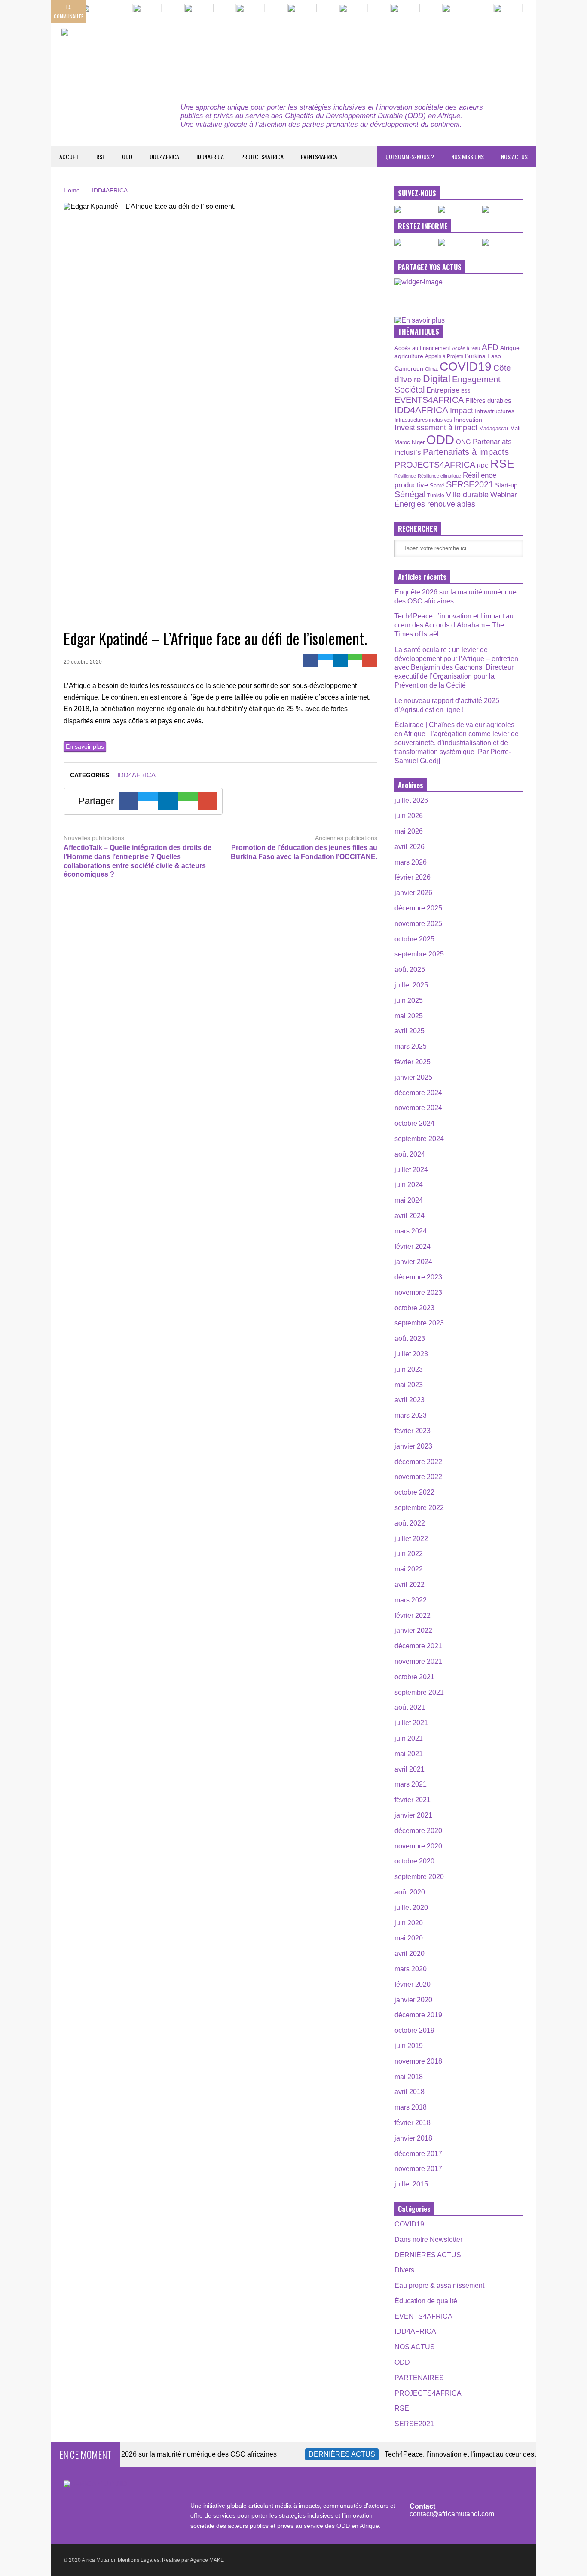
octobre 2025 (414, 939)
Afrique (510, 348)
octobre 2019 (414, 2030)
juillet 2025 (411, 985)
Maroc (402, 442)
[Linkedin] (340, 660)
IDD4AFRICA (210, 157)
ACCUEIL (69, 157)
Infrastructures (495, 411)
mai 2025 (409, 1016)
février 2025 (413, 1062)
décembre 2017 (418, 2154)
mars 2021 (411, 1784)
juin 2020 (409, 1923)
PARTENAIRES (419, 2378)
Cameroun (409, 368)
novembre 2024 (418, 1108)
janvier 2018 (413, 2138)
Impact (462, 411)
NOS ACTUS (514, 157)
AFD (490, 347)
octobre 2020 (414, 1861)
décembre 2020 (418, 1831)
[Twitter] (326, 657)
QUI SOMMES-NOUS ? (410, 157)
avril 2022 (410, 1585)
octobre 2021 (414, 1677)
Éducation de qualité (426, 2301)
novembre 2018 (418, 2061)
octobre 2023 (414, 1308)
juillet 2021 (411, 1723)
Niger (418, 442)
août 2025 (410, 970)
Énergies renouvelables (435, 504)
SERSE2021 (470, 484)
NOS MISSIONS (468, 157)
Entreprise (443, 390)
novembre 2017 (418, 2169)
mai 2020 (409, 1938)
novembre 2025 (418, 924)
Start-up (506, 485)
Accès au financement (422, 348)
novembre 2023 (418, 1293)
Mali (515, 429)
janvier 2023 (413, 1446)
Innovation (468, 420)
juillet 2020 (411, 1908)
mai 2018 (409, 2077)
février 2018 (413, 2123)
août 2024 (410, 1154)
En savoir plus (85, 746)
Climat (431, 369)
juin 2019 (409, 2046)
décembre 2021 (418, 1646)
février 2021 (413, 1800)
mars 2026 (411, 862)
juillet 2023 (411, 1354)
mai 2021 (409, 1754)
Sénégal (410, 494)
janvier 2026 (413, 893)
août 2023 (410, 1338)
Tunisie (436, 495)
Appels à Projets (444, 356)
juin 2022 (409, 1554)
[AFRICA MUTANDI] (140, 56)
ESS (466, 391)
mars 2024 (411, 1231)
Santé (437, 486)
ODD (127, 157)
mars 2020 (411, 1969)
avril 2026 (410, 847)
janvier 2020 (413, 2000)
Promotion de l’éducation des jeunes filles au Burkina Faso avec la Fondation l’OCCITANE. (304, 852)
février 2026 (413, 877)
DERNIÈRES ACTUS (428, 2255)
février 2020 (413, 1984)
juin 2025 (409, 1000)
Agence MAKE (207, 2560)
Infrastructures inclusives (423, 420)
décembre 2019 (418, 2015)
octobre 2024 (414, 1123)
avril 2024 (410, 1216)
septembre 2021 (419, 1692)
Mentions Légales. (139, 2560)
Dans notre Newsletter (428, 2240)
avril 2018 (410, 2092)
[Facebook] (310, 660)
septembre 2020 (419, 1877)
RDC (483, 466)
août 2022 (410, 1523)
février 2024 (413, 1247)
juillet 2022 (411, 1539)
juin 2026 (409, 816)
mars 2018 (411, 2107)
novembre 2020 (418, 1846)
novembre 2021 (418, 1661)
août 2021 (410, 1707)
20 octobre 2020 (83, 662)
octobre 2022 (414, 1492)
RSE (101, 157)
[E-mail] (370, 660)
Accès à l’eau (466, 348)
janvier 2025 (413, 1077)
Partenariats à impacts (466, 452)
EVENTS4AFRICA (319, 157)
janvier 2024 (413, 1262)
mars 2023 (411, 1415)
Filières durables (488, 401)
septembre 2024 (419, 1139)
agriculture (409, 356)
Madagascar (494, 428)
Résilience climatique (439, 476)
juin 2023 (409, 1369)
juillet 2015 (411, 2184)
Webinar (504, 495)
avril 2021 (410, 1769)
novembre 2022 (418, 1477)
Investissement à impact (436, 428)
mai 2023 (409, 1385)
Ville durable (467, 495)
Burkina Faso (483, 356)
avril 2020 (410, 1953)
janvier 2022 (413, 1631)
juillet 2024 (411, 1170)
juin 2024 (409, 1185)
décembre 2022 (418, 1462)
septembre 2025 (419, 954)
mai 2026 (409, 831)
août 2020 (410, 1892)
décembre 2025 (418, 908)
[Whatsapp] (355, 657)
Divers (404, 2270)
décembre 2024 (418, 1093)
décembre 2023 (418, 1277)
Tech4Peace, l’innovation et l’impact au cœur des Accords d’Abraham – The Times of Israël (454, 625)
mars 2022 (411, 1600)
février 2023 (413, 1431)
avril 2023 (410, 1400)
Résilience (405, 476)
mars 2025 (411, 1046)
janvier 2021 (413, 1815)
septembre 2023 (419, 1323)
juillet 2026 (411, 800)
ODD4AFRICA (164, 157)
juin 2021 (409, 1738)
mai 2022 (409, 1569)
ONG (463, 442)
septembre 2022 (419, 1508)
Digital (437, 379)
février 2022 (413, 1615)
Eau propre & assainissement (439, 2285)
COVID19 (466, 367)
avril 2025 (410, 1031)
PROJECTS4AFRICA (262, 157)
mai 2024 (409, 1200)
